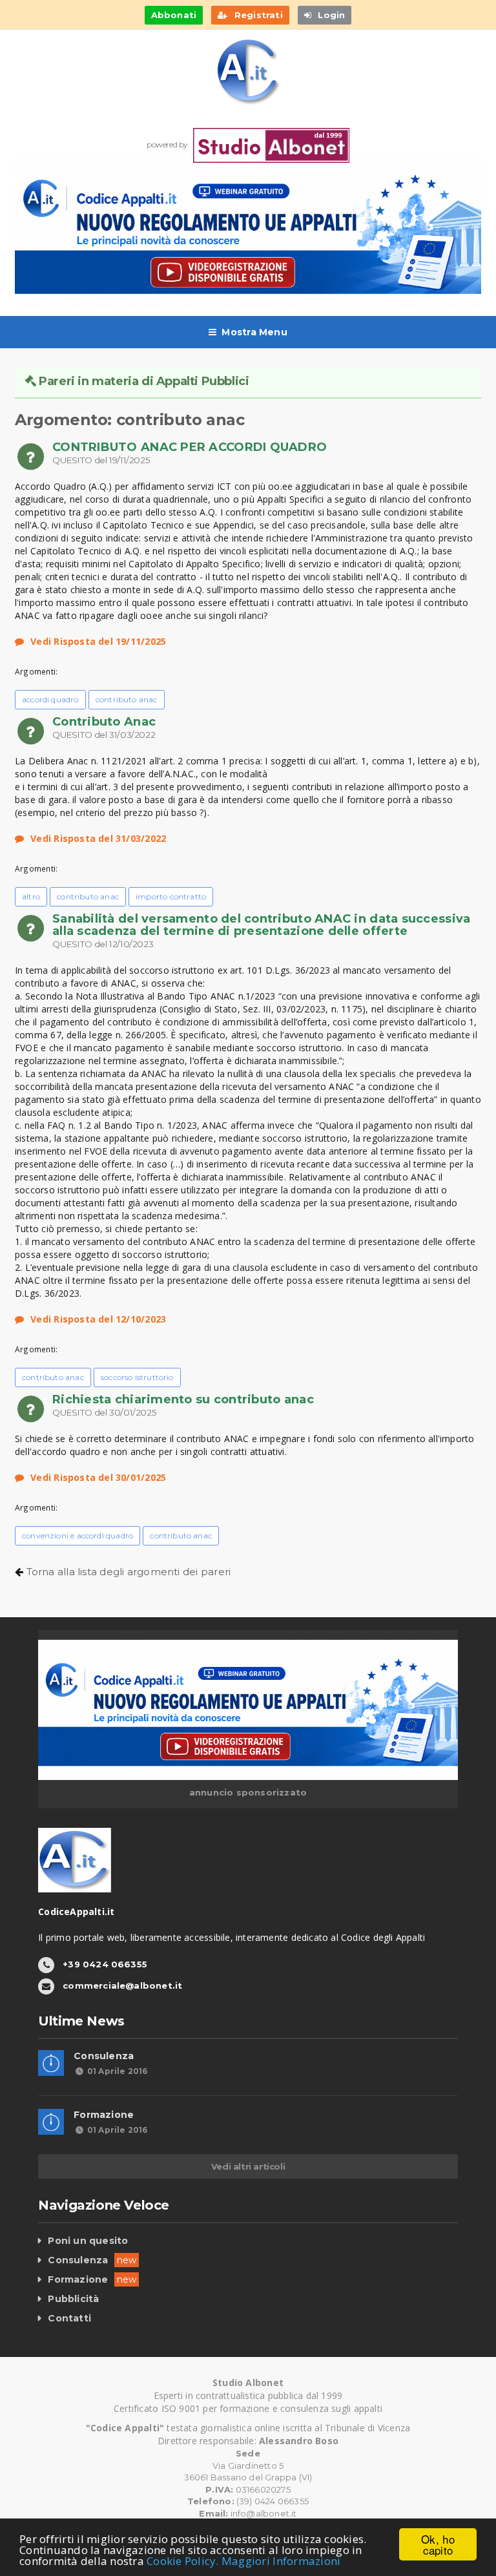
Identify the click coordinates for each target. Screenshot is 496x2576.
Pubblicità (73, 2299)
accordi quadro (50, 699)
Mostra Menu (254, 332)
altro (31, 896)
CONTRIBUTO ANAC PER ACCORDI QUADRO (190, 447)
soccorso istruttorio (137, 1377)
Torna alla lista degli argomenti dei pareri (129, 1572)
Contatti (69, 2318)
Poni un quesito (88, 2241)
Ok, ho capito (438, 2544)
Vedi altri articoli (248, 2166)
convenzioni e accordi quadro (77, 1535)
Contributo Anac (104, 722)
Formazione (104, 2115)
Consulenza (104, 2056)
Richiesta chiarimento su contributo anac (183, 1399)
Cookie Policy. (183, 2561)
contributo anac (127, 699)
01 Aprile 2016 (117, 2071)
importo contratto (171, 896)
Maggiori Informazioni (281, 2561)
